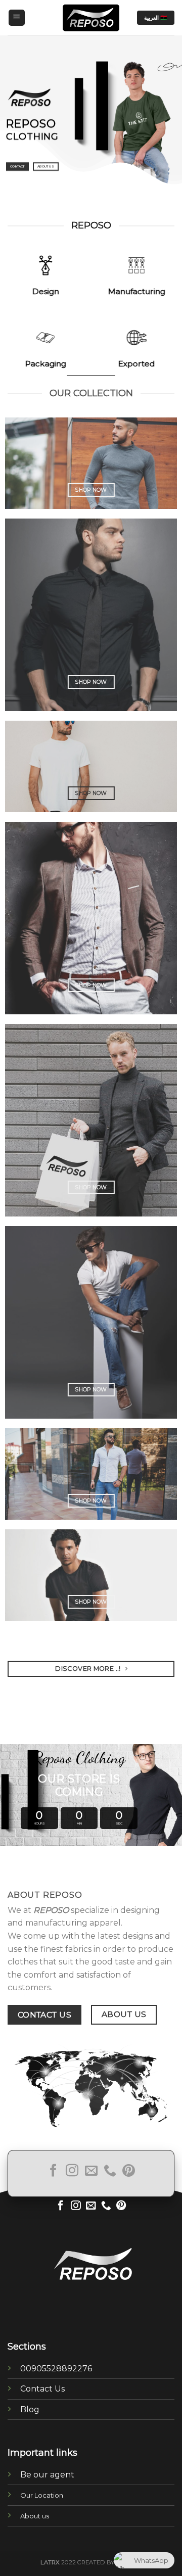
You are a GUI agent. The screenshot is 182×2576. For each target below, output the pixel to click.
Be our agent (47, 2475)
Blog (30, 2409)
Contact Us (42, 2389)
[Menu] (17, 18)
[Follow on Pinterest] (129, 2171)
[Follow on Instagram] (72, 2171)
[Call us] (110, 2171)
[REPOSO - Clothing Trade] (91, 18)
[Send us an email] (91, 2171)
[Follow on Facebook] (53, 2171)
